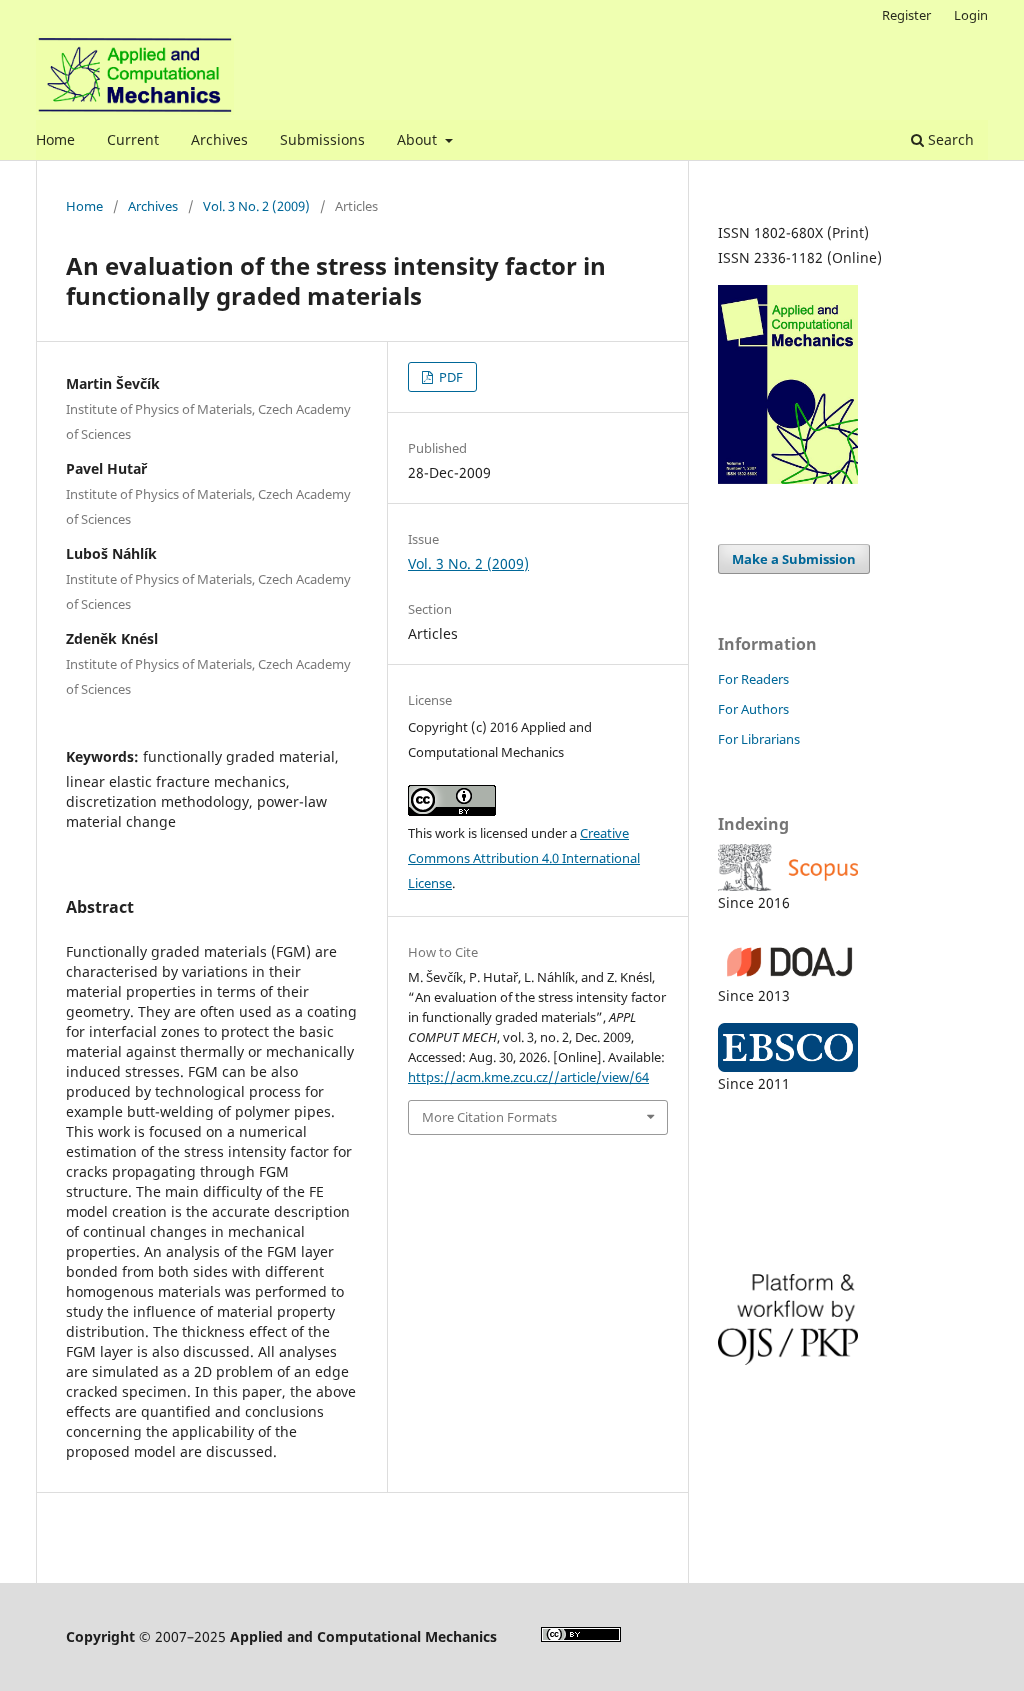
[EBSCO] (838, 1047)
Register (906, 15)
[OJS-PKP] (838, 1319)
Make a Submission (794, 559)
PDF (449, 377)
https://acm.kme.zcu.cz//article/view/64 (528, 1077)
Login (971, 15)
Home (55, 139)
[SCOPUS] (838, 867)
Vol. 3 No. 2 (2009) (256, 206)
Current (133, 139)
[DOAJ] (838, 957)
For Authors (753, 709)
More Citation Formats (489, 1117)
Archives (219, 139)
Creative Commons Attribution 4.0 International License (524, 858)
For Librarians (759, 739)
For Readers (753, 679)
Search (949, 139)
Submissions (322, 139)
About (419, 139)
